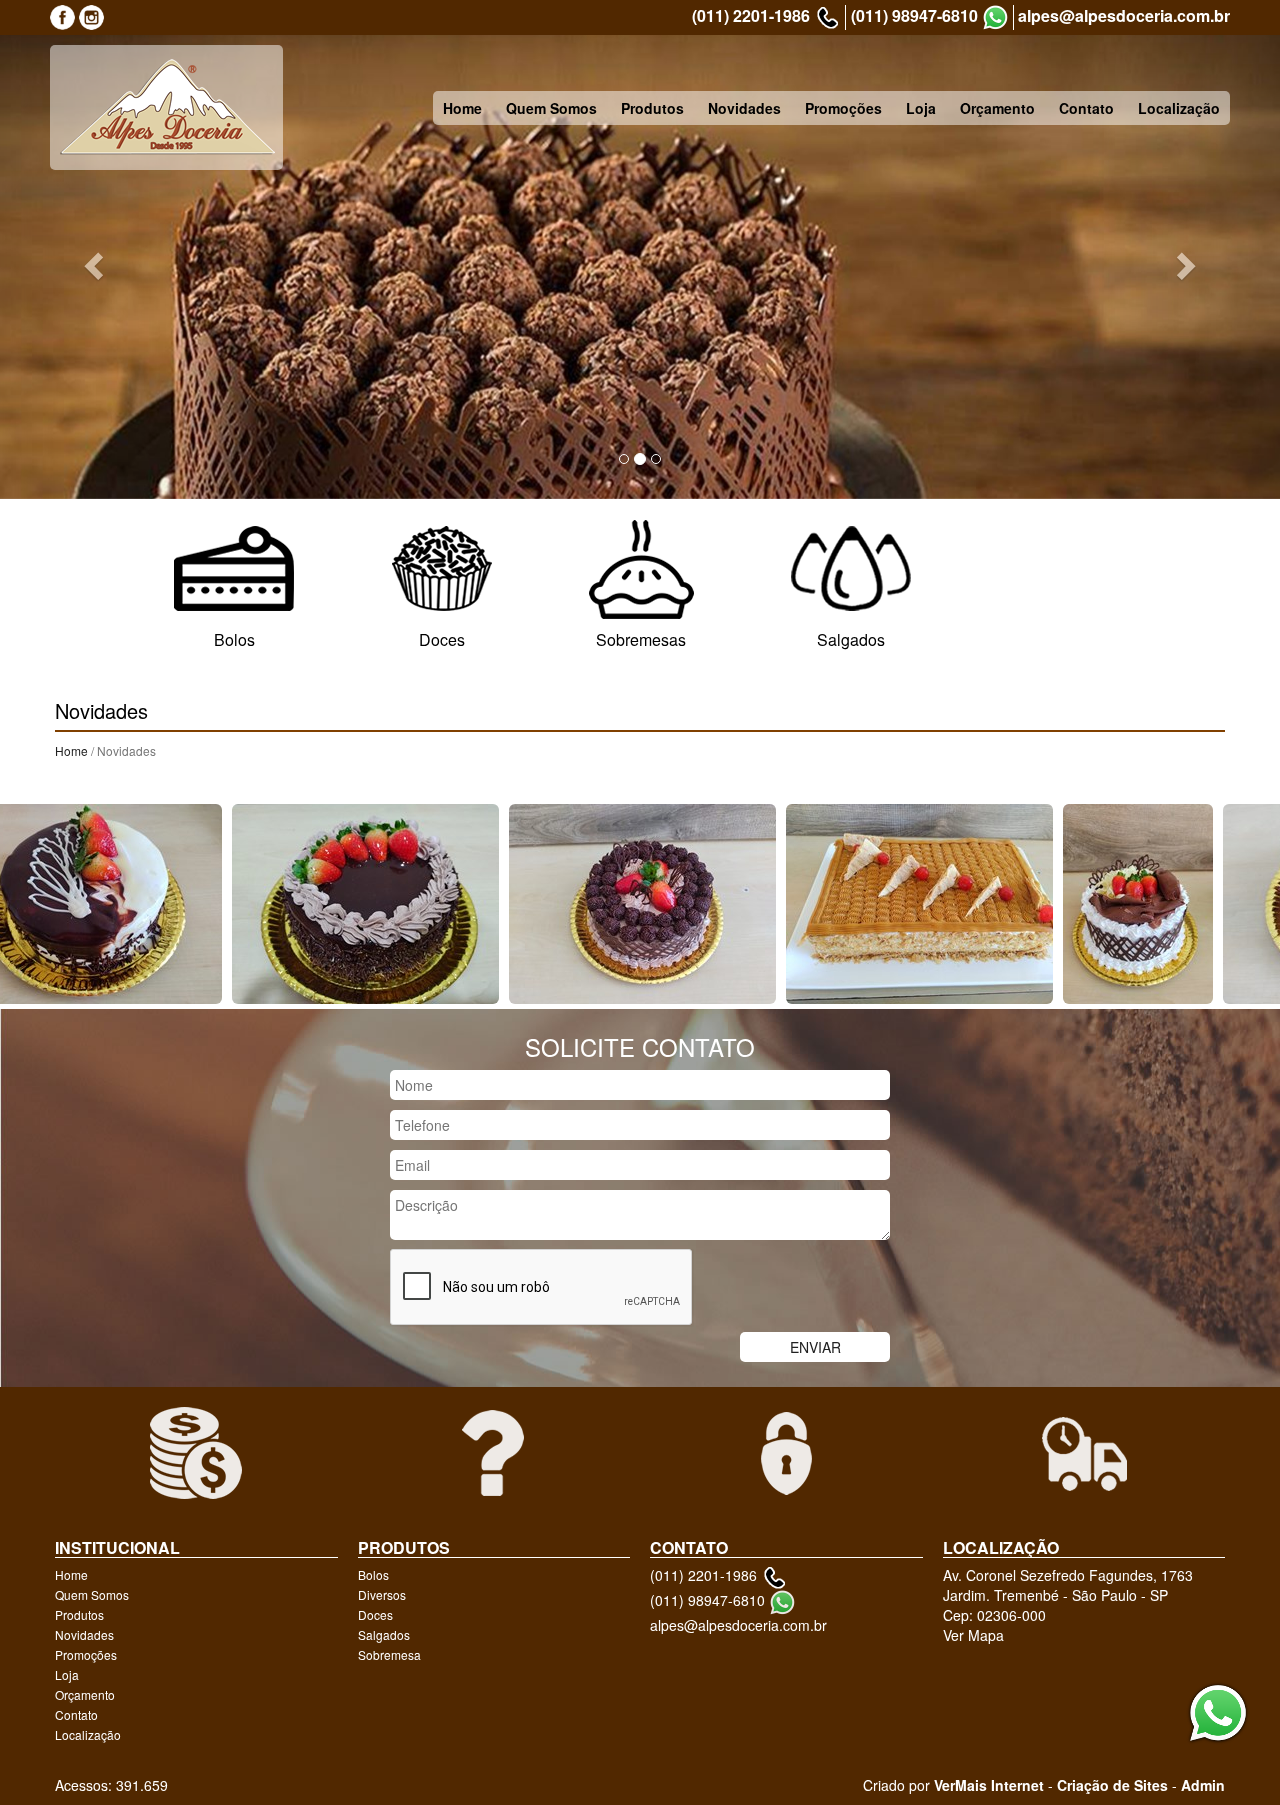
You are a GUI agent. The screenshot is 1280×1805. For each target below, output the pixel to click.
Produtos (652, 108)
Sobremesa (389, 1654)
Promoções (843, 108)
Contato (1086, 108)
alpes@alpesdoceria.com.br (1124, 16)
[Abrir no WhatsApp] (995, 17)
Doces (375, 1614)
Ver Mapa (973, 1635)
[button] (96, 265)
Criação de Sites (1112, 1785)
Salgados (384, 1634)
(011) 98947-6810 (914, 16)
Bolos (373, 1574)
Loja (921, 108)
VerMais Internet (989, 1785)
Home (462, 108)
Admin (1203, 1785)
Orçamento (997, 108)
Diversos (382, 1594)
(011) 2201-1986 (751, 16)
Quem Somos (551, 108)
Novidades (744, 108)
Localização (1179, 108)
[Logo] (166, 107)
